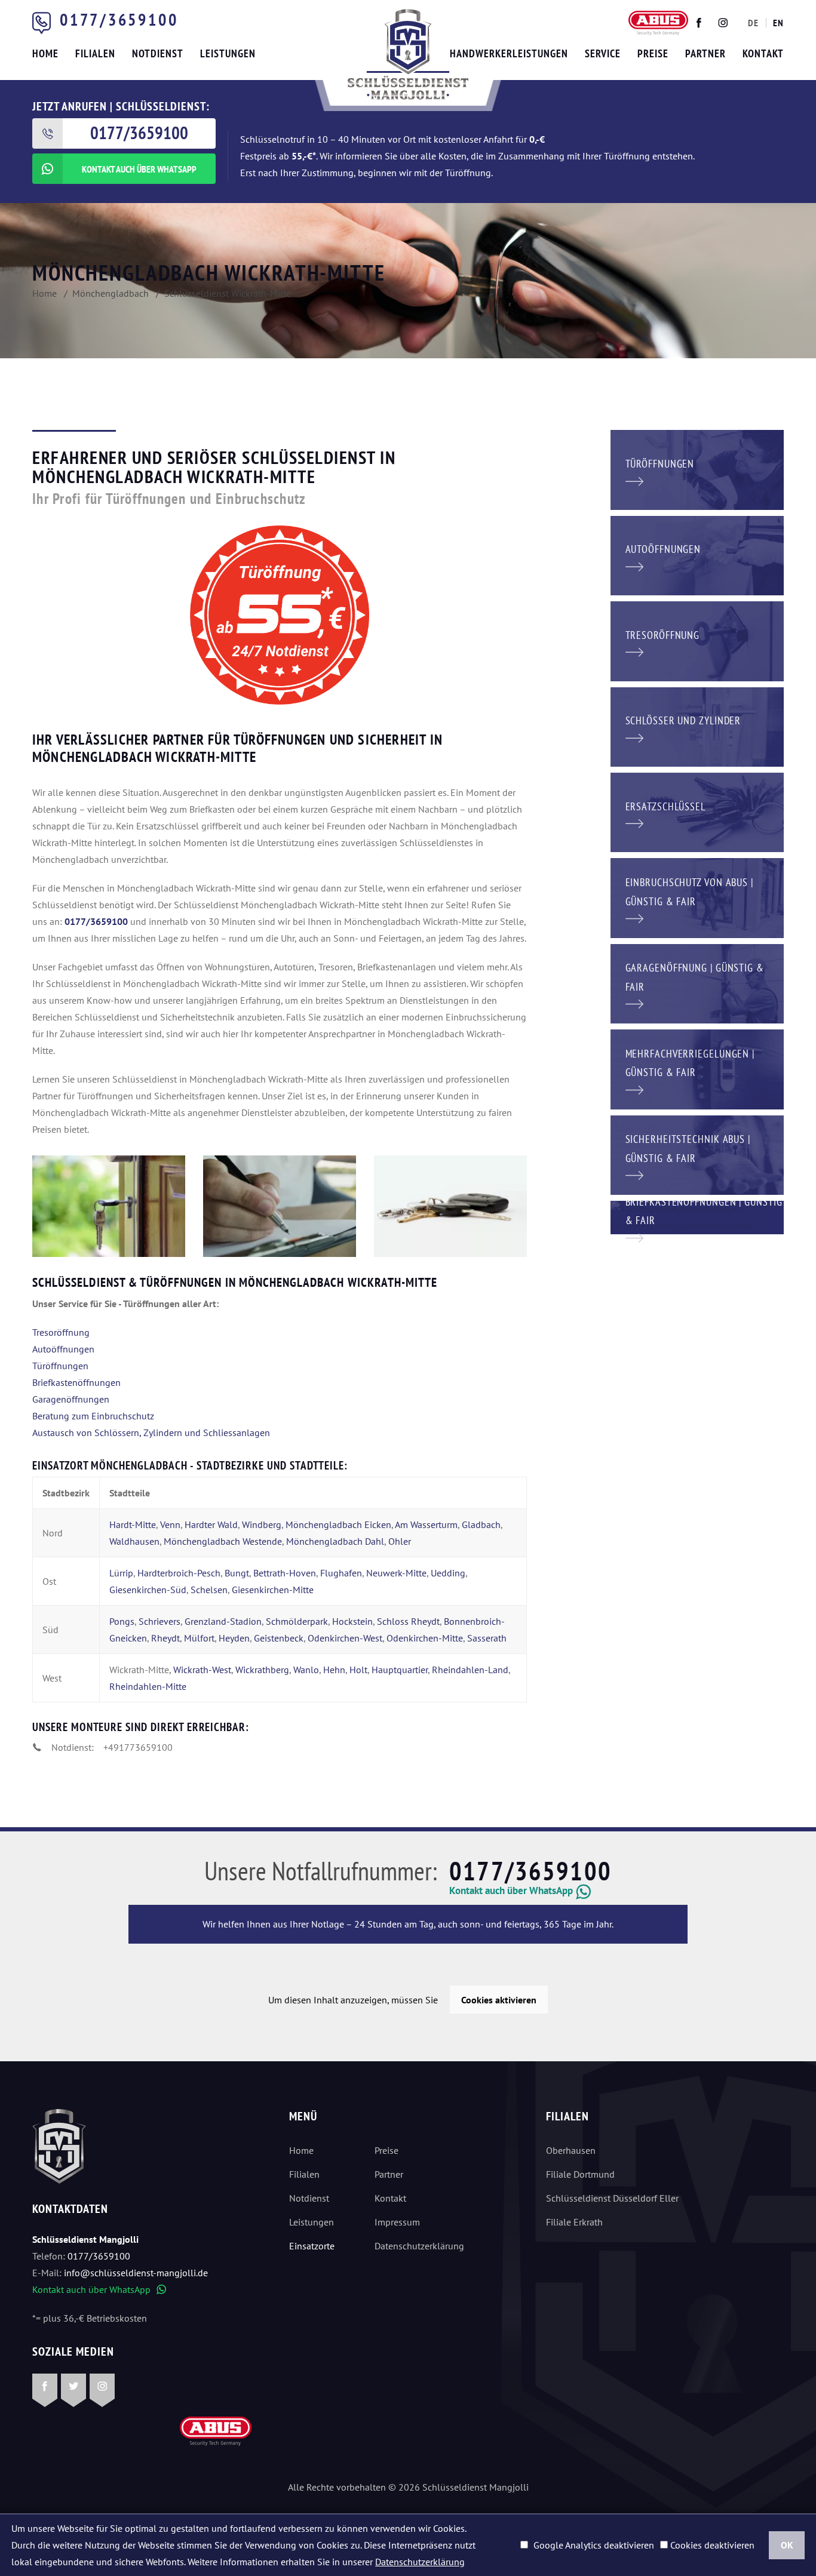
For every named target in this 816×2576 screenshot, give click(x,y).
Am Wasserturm (426, 1524)
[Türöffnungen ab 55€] (408, 54)
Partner (389, 2174)
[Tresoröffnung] (697, 640)
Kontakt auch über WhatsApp (99, 2289)
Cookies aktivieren (499, 2000)
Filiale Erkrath (574, 2222)
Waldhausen (134, 1541)
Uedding (448, 1573)
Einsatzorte (312, 2246)
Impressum (397, 2222)
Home (301, 2150)
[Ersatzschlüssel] (697, 811)
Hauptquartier (400, 1670)
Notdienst (309, 2198)
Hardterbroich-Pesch (179, 1573)
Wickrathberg (262, 1670)
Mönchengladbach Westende (223, 1541)
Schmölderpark (297, 1621)
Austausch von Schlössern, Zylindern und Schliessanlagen (151, 1433)
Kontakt (390, 2198)
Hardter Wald (211, 1524)
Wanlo (306, 1670)
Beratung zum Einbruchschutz (93, 1416)
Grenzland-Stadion (223, 1621)
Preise (386, 2150)
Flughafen (341, 1573)
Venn (170, 1524)
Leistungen (312, 2222)
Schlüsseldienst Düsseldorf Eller (612, 2198)
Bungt (237, 1573)
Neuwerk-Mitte (396, 1573)
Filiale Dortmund (580, 2174)
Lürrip (121, 1573)
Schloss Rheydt (408, 1621)
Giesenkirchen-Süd (148, 1590)
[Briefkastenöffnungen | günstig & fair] (697, 1216)
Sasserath (487, 1638)
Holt (358, 1670)
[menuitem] (753, 23)
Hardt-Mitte (133, 1524)
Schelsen (209, 1590)
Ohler (400, 1541)
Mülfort (199, 1638)
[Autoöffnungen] (697, 554)
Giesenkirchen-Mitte (273, 1590)
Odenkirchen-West (345, 1638)
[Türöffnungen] (697, 469)
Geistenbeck (279, 1638)
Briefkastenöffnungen (76, 1382)
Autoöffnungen (63, 1349)
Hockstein (352, 1621)
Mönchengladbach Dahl (335, 1541)
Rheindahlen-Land (470, 1670)
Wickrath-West (202, 1670)
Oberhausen (571, 2150)
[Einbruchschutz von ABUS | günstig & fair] (697, 897)
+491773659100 (138, 1747)
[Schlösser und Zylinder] (697, 726)
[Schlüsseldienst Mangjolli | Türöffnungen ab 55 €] (109, 1206)
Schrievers (159, 1621)
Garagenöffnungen (71, 1399)
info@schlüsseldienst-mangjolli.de (136, 2273)
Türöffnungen (60, 1366)
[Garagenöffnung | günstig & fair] (697, 982)
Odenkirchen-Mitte (425, 1638)
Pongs (122, 1621)
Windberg (262, 1524)
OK (787, 2545)
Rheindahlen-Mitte (148, 1686)
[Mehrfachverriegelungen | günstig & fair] (697, 1068)
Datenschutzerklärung (419, 2246)
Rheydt (165, 1638)
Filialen (304, 2174)
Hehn (334, 1670)
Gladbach (481, 1524)
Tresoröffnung (61, 1332)
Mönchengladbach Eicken (338, 1524)
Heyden (234, 1638)
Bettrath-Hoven (285, 1573)
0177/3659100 (119, 19)
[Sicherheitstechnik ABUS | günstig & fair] (697, 1154)
